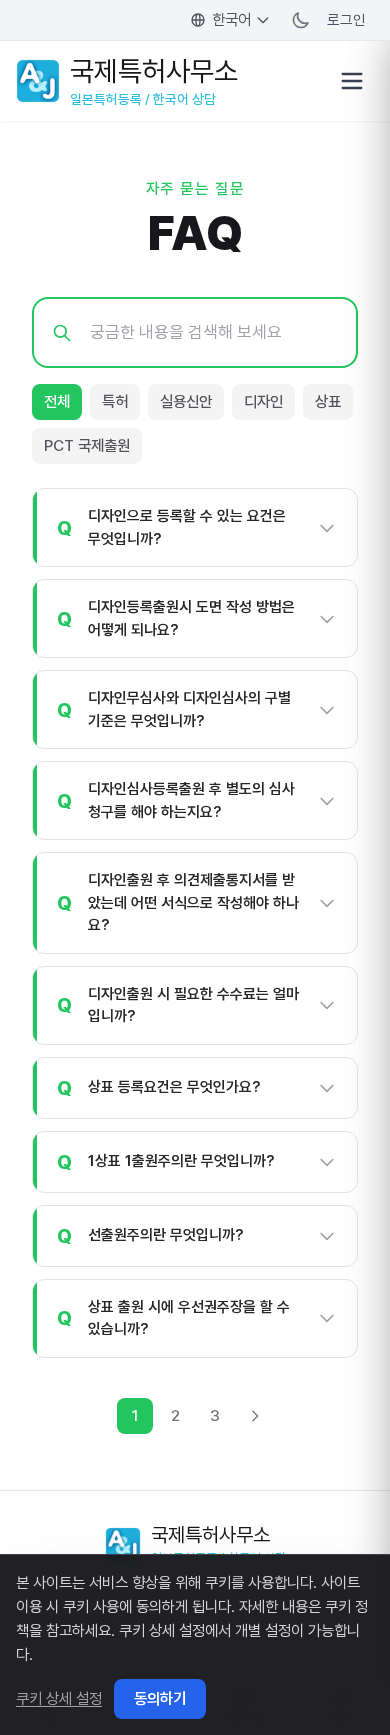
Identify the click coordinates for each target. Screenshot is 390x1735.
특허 (115, 401)
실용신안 (186, 401)
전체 (57, 401)
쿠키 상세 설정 (59, 1698)
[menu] (352, 81)
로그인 (346, 19)
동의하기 (160, 1698)
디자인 (263, 401)
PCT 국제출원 (87, 445)
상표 (328, 401)
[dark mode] (301, 20)
